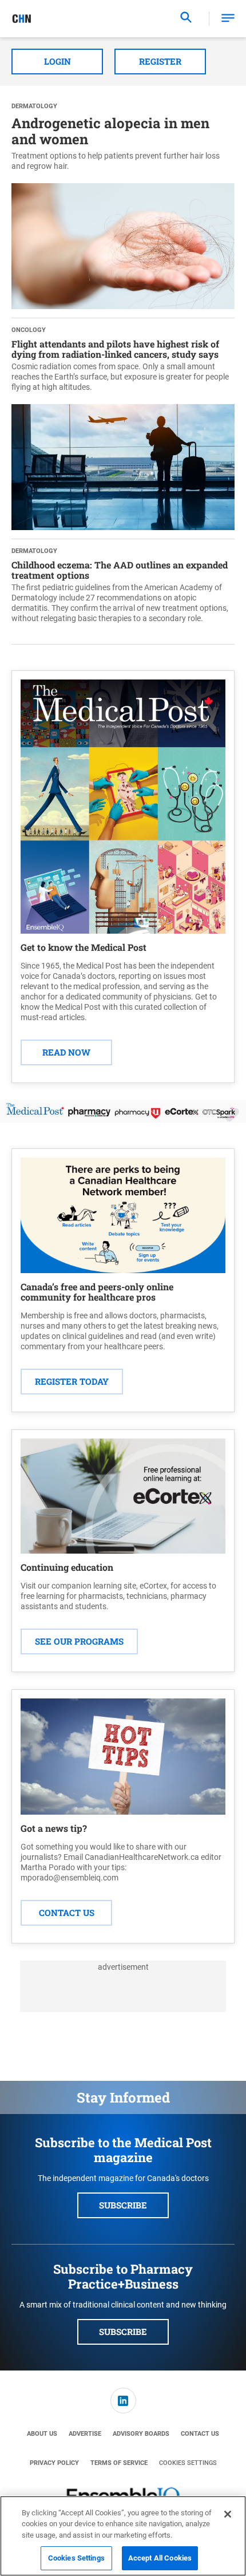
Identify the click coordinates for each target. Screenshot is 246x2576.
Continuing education (67, 1567)
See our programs (79, 1641)
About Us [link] (42, 2434)
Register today (72, 1381)
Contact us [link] (200, 2434)
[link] (123, 2401)
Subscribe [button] (123, 2205)
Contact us (67, 1913)
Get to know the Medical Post (84, 947)
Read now (66, 1052)
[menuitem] (123, 2401)
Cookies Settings (188, 2463)
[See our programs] (123, 1496)
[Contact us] (123, 1757)
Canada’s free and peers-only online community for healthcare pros (97, 1292)
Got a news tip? (54, 1828)
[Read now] (123, 807)
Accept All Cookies (160, 2558)
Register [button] (160, 61)
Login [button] (57, 61)
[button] (228, 19)
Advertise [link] (85, 2434)
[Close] (228, 2514)
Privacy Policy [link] (54, 2463)
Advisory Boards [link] (141, 2434)
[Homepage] (22, 19)
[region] (123, 2536)
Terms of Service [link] (119, 2463)
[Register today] (123, 1215)
